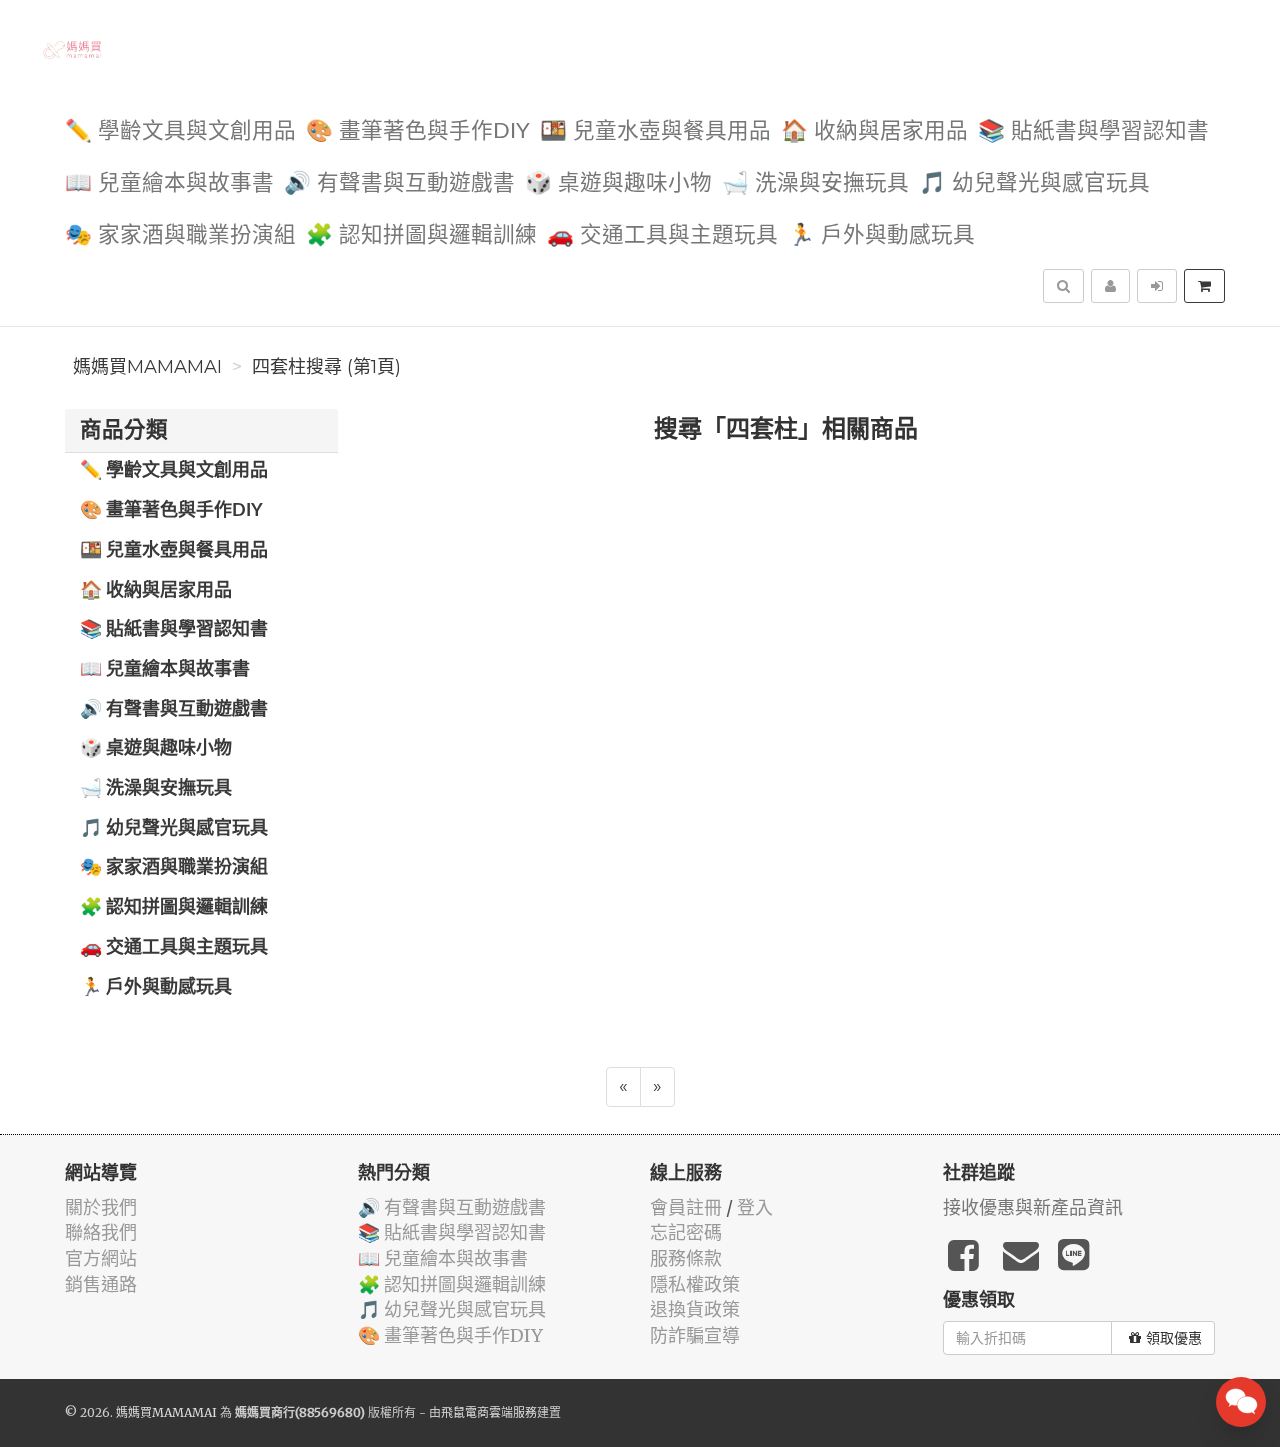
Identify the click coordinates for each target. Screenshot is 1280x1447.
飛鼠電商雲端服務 (489, 1412)
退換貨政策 (695, 1309)
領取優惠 (1174, 1338)
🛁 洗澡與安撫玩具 (815, 183)
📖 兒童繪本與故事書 (169, 183)
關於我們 (101, 1207)
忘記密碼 (686, 1232)
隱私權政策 (695, 1284)
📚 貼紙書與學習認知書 (1093, 131)
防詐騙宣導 (695, 1335)
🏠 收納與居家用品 (874, 131)
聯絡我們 (101, 1232)
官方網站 (101, 1258)
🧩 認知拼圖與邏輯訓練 (421, 235)
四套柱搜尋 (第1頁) (326, 367)
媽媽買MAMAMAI (147, 367)
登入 (755, 1207)
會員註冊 (686, 1207)
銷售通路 (101, 1284)
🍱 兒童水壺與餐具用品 (655, 131)
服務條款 (686, 1258)
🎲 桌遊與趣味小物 (618, 183)
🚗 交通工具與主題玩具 (662, 235)
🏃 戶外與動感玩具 (881, 235)
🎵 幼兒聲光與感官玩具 (1034, 183)
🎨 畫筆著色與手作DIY (418, 131)
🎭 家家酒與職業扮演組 (180, 235)
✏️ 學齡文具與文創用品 (180, 131)
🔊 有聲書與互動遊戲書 (399, 183)
